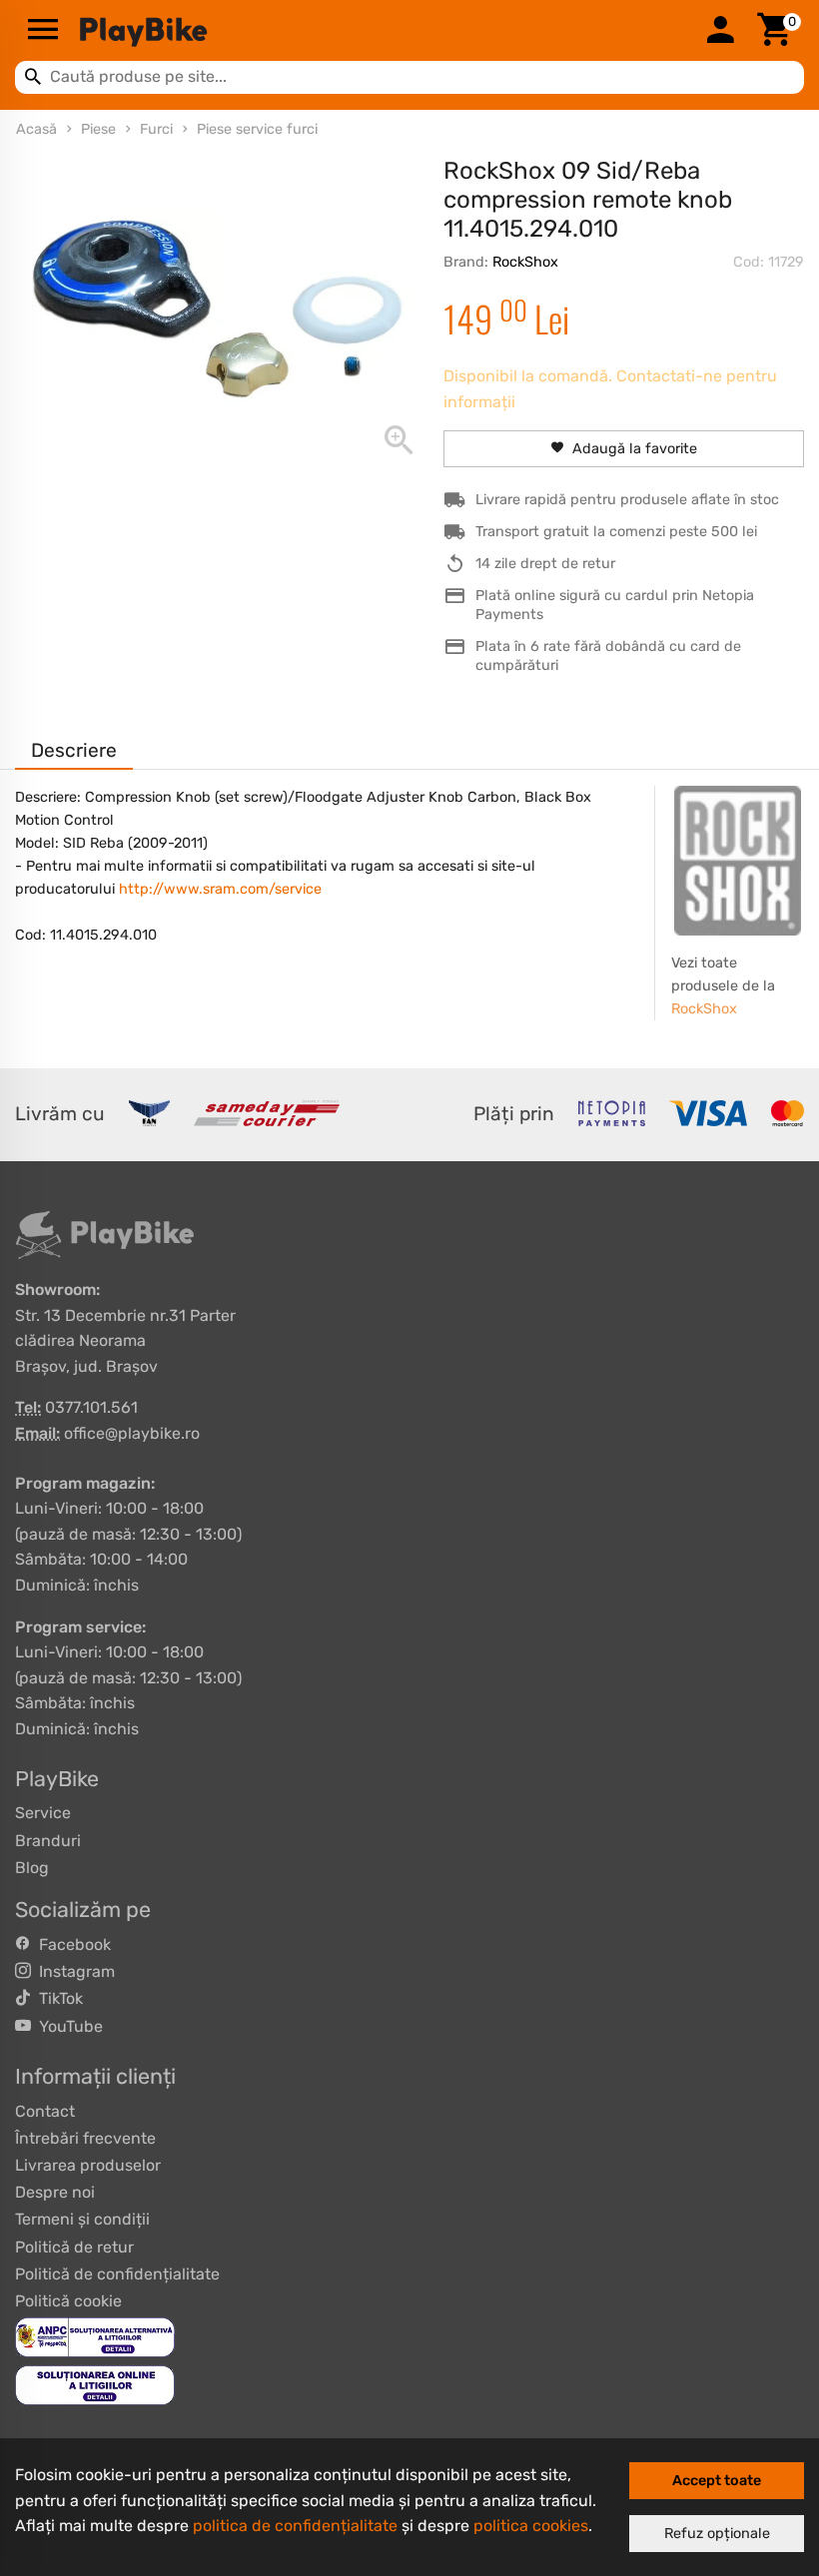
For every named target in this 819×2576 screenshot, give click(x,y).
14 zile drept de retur (545, 564)
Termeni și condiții (82, 2219)
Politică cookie (68, 2301)
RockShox (525, 262)
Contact (45, 2111)
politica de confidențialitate (295, 2526)
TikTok (57, 1998)
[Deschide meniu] (43, 31)
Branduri (48, 1841)
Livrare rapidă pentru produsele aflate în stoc (627, 500)
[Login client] (720, 31)
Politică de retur (74, 2247)
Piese (98, 129)
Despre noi (55, 2192)
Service (43, 1813)
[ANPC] (95, 2336)
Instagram (73, 1971)
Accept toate (717, 2481)
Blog (32, 1868)
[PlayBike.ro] (382, 31)
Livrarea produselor (88, 2165)
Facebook (71, 1944)
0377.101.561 (91, 1407)
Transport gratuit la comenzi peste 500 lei (616, 532)
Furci (156, 129)
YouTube (67, 2026)
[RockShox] (738, 861)
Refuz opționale (717, 2534)
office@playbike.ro (132, 1433)
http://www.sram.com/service (220, 889)
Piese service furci (257, 129)
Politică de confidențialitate (117, 2274)
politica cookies (531, 2526)
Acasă (36, 129)
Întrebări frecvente (85, 2138)
